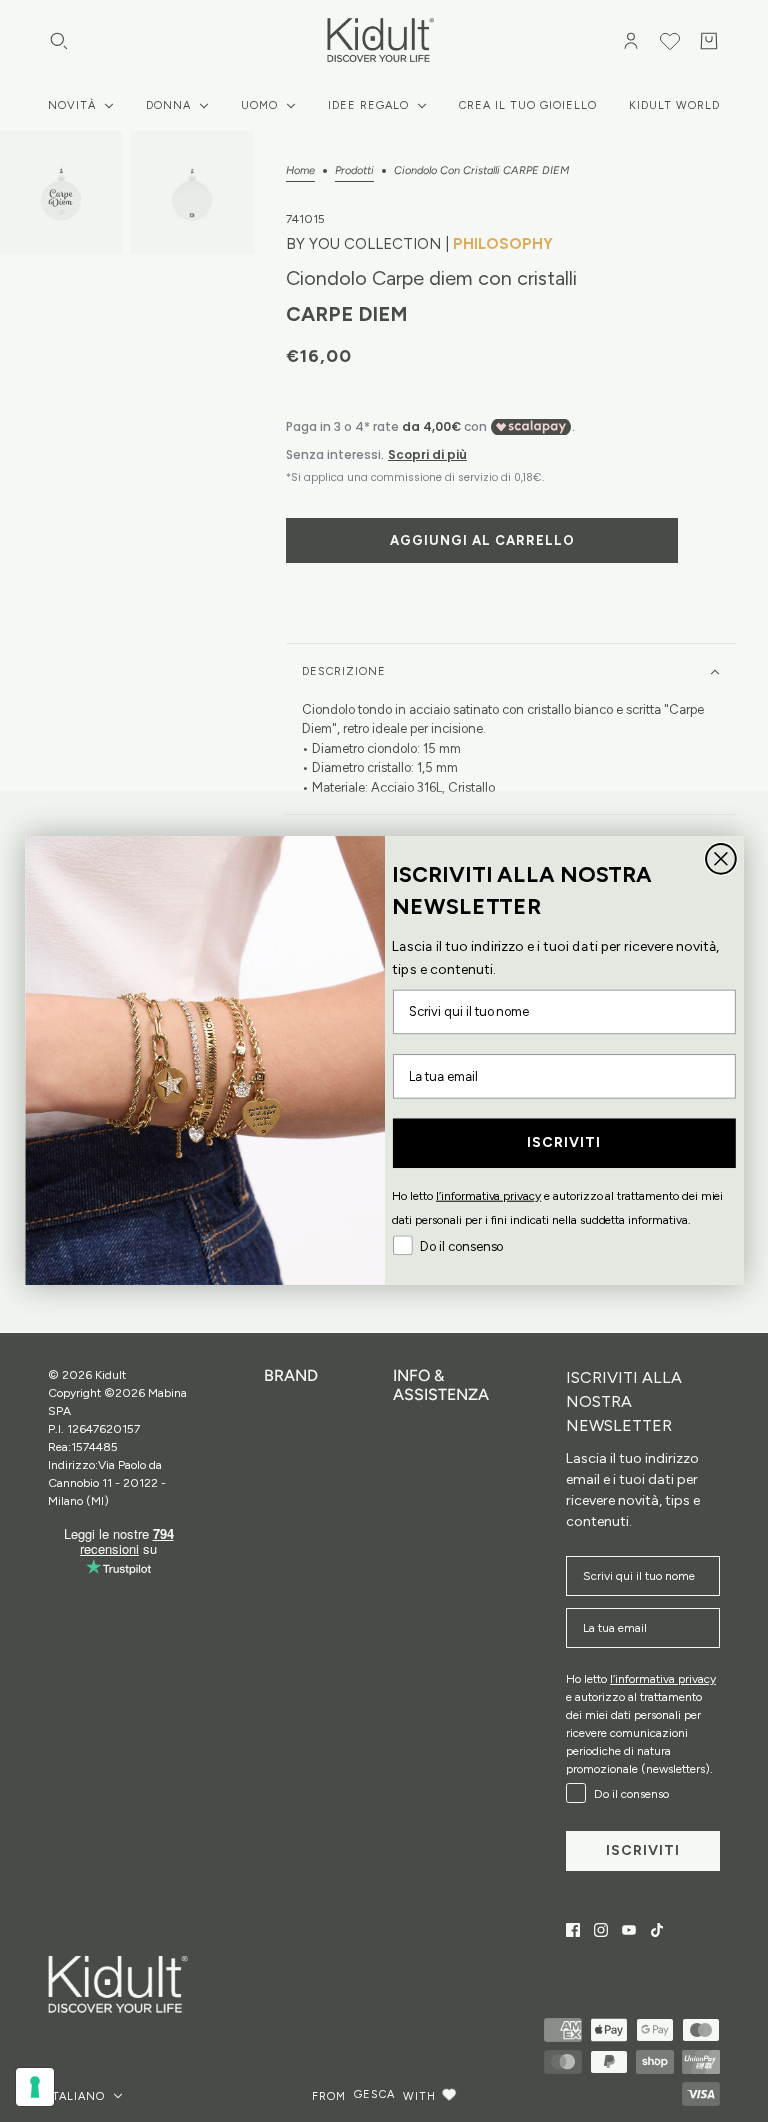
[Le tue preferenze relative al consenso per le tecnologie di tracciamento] (35, 2087)
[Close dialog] (721, 859)
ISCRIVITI (563, 1143)
